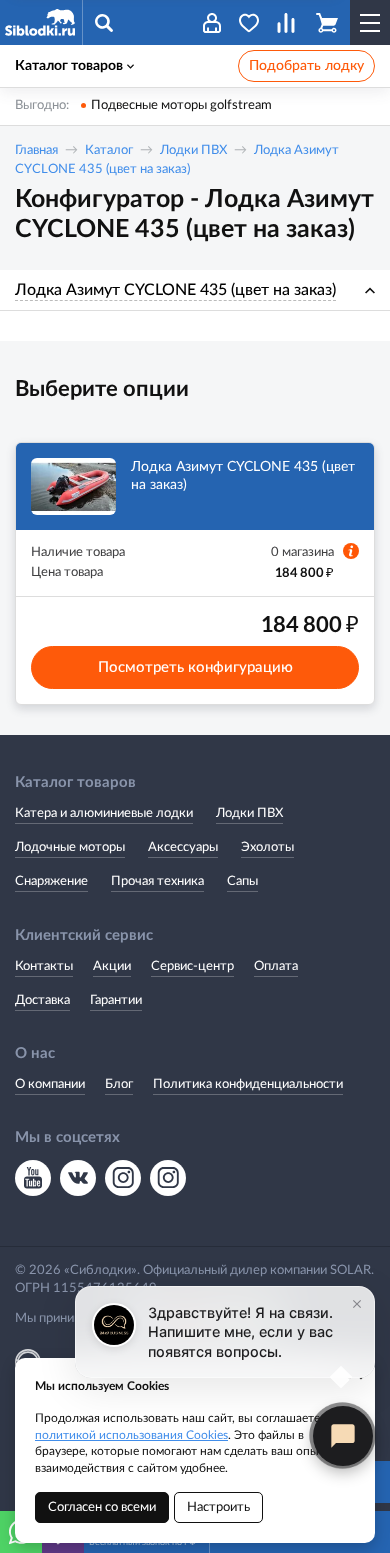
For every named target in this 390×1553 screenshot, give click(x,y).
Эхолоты (267, 847)
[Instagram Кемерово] (168, 1178)
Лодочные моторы (70, 847)
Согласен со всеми (102, 1507)
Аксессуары (183, 847)
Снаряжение (51, 881)
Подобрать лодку (306, 66)
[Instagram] (123, 1178)
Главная (36, 150)
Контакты (44, 966)
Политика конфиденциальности (248, 1084)
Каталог (109, 150)
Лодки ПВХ (193, 150)
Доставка (42, 1000)
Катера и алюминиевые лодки (104, 813)
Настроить (218, 1507)
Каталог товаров (69, 66)
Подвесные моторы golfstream (181, 105)
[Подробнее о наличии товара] (351, 551)
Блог (119, 1084)
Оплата (276, 966)
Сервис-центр (192, 966)
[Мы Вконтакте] (78, 1178)
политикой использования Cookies (131, 1435)
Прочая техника (157, 881)
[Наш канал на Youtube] (33, 1178)
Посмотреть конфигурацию (195, 667)
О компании (50, 1084)
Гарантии (116, 1000)
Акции (112, 966)
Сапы (242, 881)
